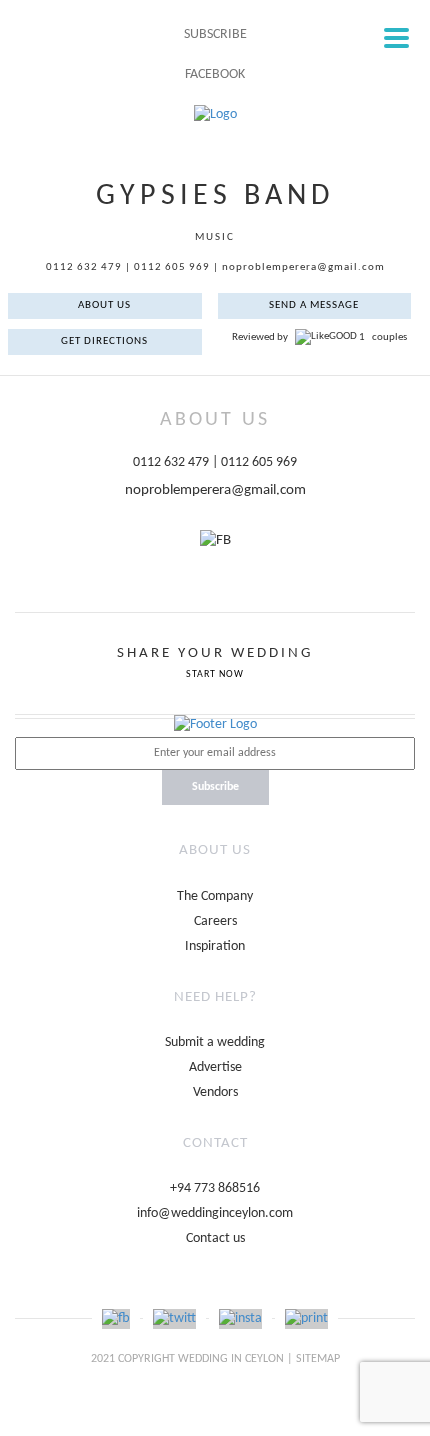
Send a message (314, 305)
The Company (215, 896)
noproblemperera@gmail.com (303, 267)
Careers (215, 921)
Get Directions (104, 341)
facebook (215, 74)
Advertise (215, 1067)
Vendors (215, 1092)
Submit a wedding (215, 1042)
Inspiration (215, 946)
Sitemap (318, 1359)
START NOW (215, 674)
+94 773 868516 (215, 1188)
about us (104, 305)
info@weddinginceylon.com (215, 1213)
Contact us (215, 1238)
